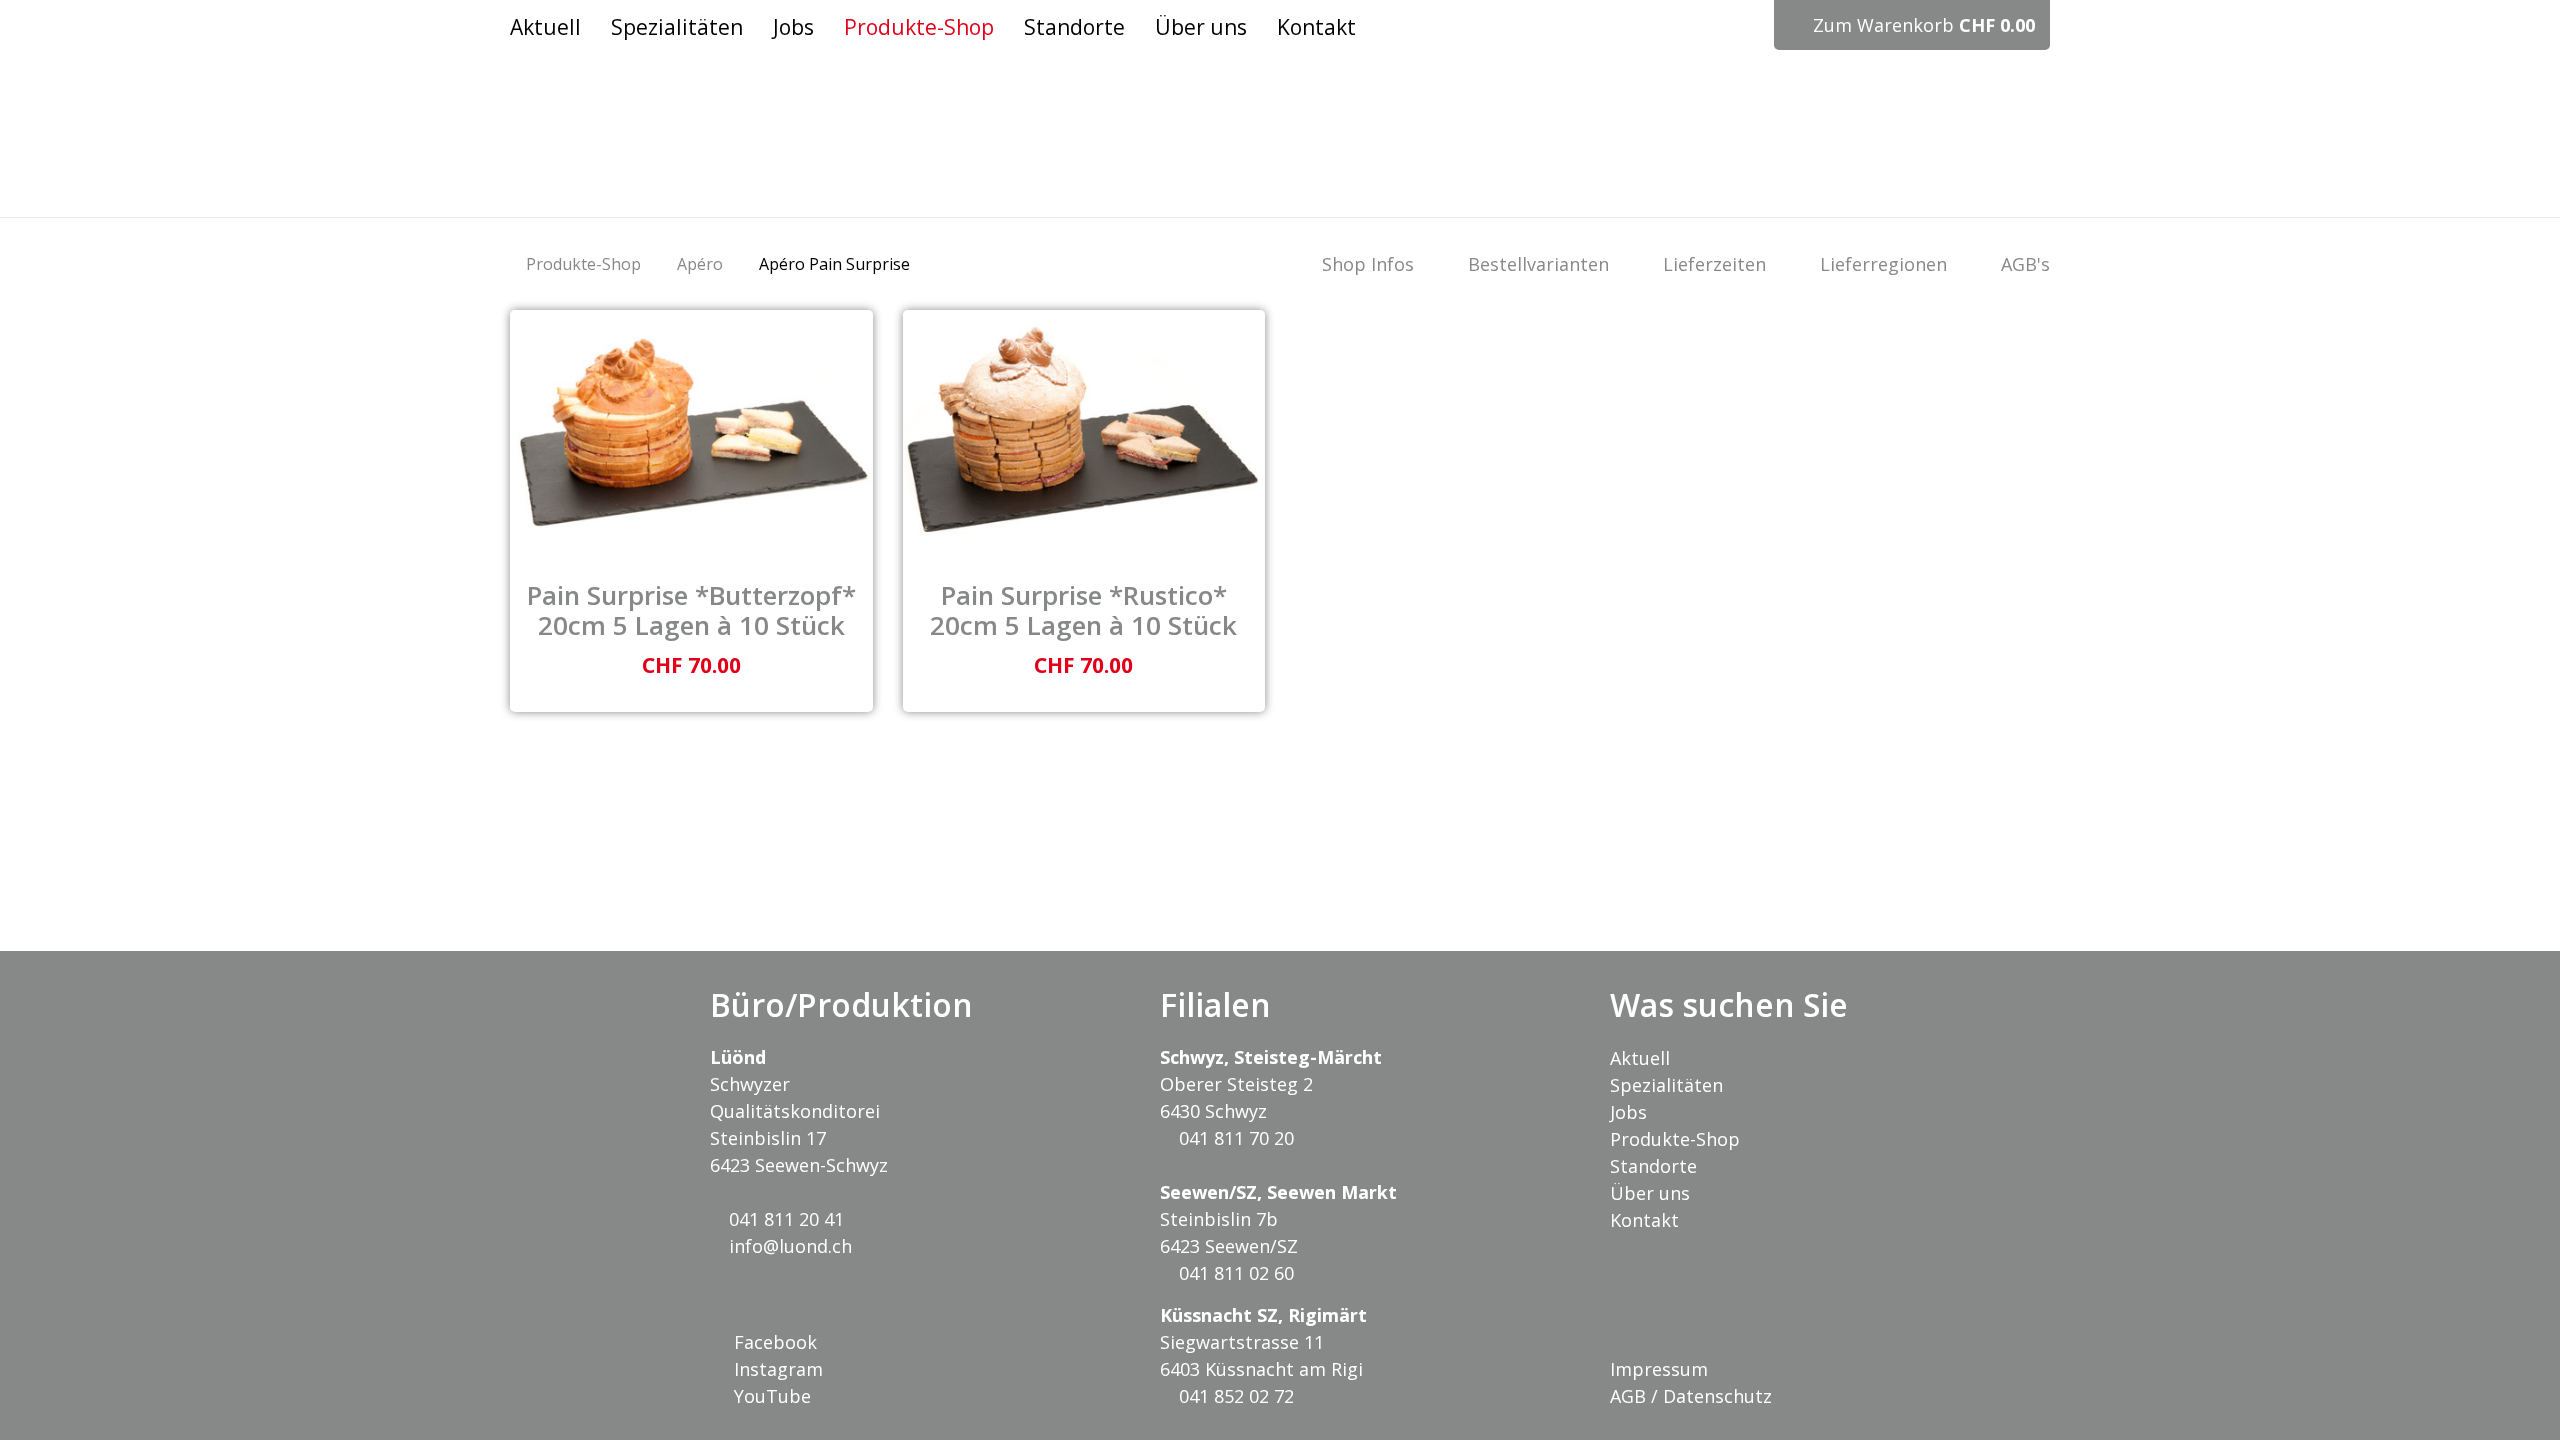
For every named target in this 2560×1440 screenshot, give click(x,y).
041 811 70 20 (1234, 1138)
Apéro (700, 264)
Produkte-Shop (583, 264)
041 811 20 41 (784, 1219)
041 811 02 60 (1234, 1273)
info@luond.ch (788, 1246)
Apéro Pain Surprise (834, 264)
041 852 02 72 (1234, 1396)
